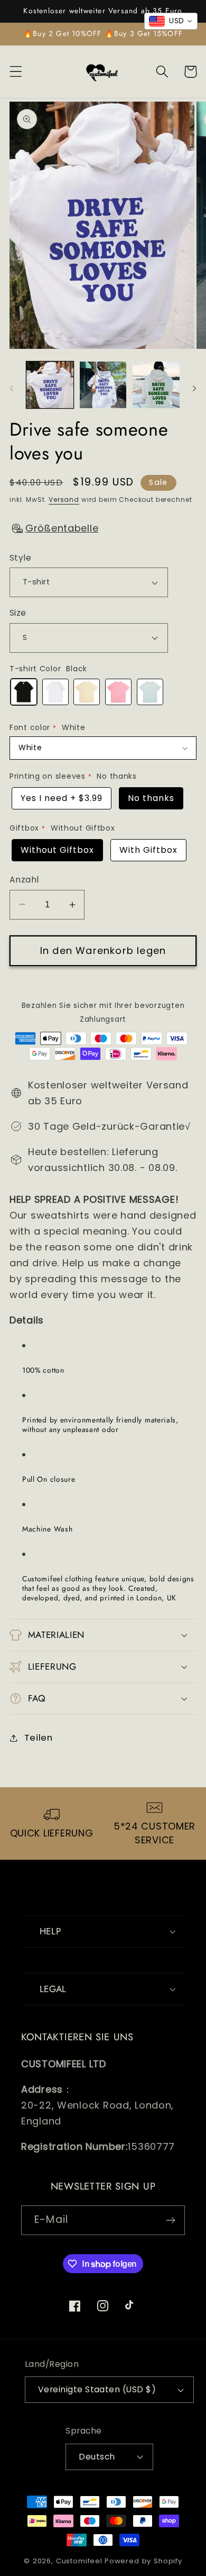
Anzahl (24, 880)
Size (18, 613)
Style (20, 558)
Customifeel (79, 2561)
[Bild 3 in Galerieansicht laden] (156, 385)
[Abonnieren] (170, 2220)
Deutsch (97, 2457)
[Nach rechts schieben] (194, 388)
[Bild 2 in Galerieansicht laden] (103, 385)
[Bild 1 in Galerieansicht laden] (50, 385)
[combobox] (171, 21)
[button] (16, 72)
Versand (64, 499)
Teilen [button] (39, 1737)
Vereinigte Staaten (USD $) (97, 2389)
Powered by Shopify (143, 2561)
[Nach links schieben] (12, 388)
